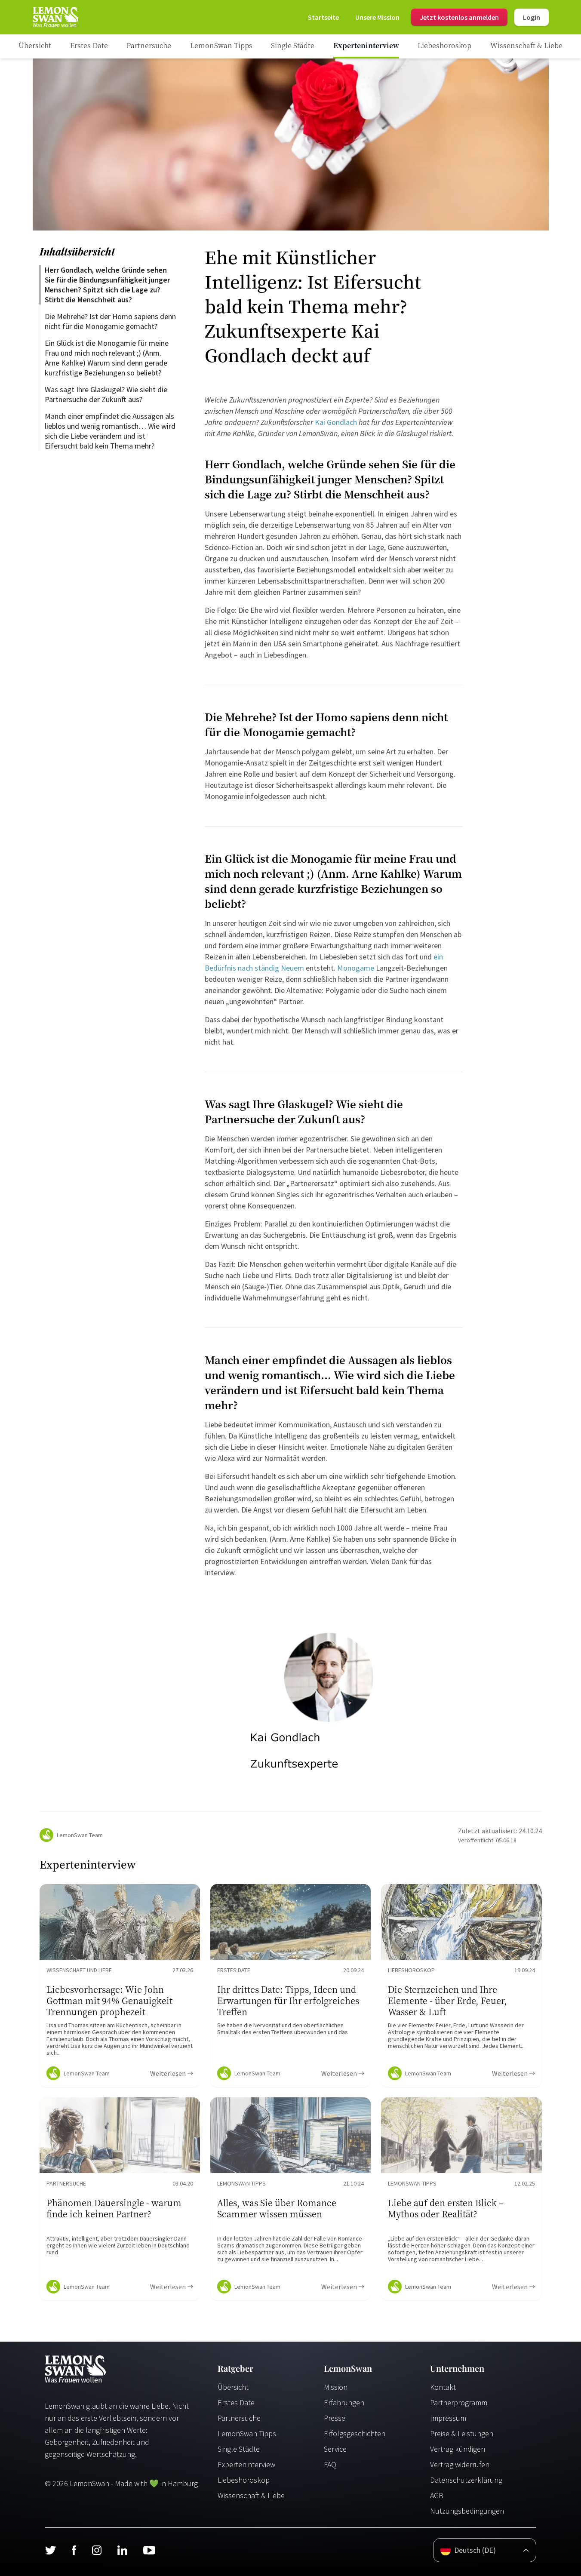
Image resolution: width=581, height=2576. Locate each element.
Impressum (448, 2418)
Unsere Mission (377, 17)
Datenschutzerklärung (466, 2480)
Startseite (323, 17)
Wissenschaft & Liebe (251, 2495)
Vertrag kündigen (458, 2449)
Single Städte (239, 2449)
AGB (437, 2495)
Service (335, 2449)
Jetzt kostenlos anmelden (459, 17)
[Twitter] (50, 2550)
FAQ (330, 2464)
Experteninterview (246, 2464)
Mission (336, 2387)
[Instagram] (97, 2550)
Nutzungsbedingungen (467, 2511)
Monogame (356, 968)
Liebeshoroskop (244, 2480)
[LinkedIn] (122, 2550)
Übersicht (233, 2387)
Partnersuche (239, 2418)
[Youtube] (149, 2550)
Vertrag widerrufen (460, 2464)
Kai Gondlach (336, 422)
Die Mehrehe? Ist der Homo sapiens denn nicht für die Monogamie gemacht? (111, 321)
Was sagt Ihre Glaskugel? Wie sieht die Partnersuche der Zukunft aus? (107, 394)
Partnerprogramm (459, 2402)
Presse (335, 2418)
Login (532, 17)
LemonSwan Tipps (247, 2433)
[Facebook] (74, 2550)
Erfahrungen (344, 2402)
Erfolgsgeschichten (355, 2433)
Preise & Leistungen (462, 2433)
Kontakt (443, 2387)
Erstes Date (236, 2402)
